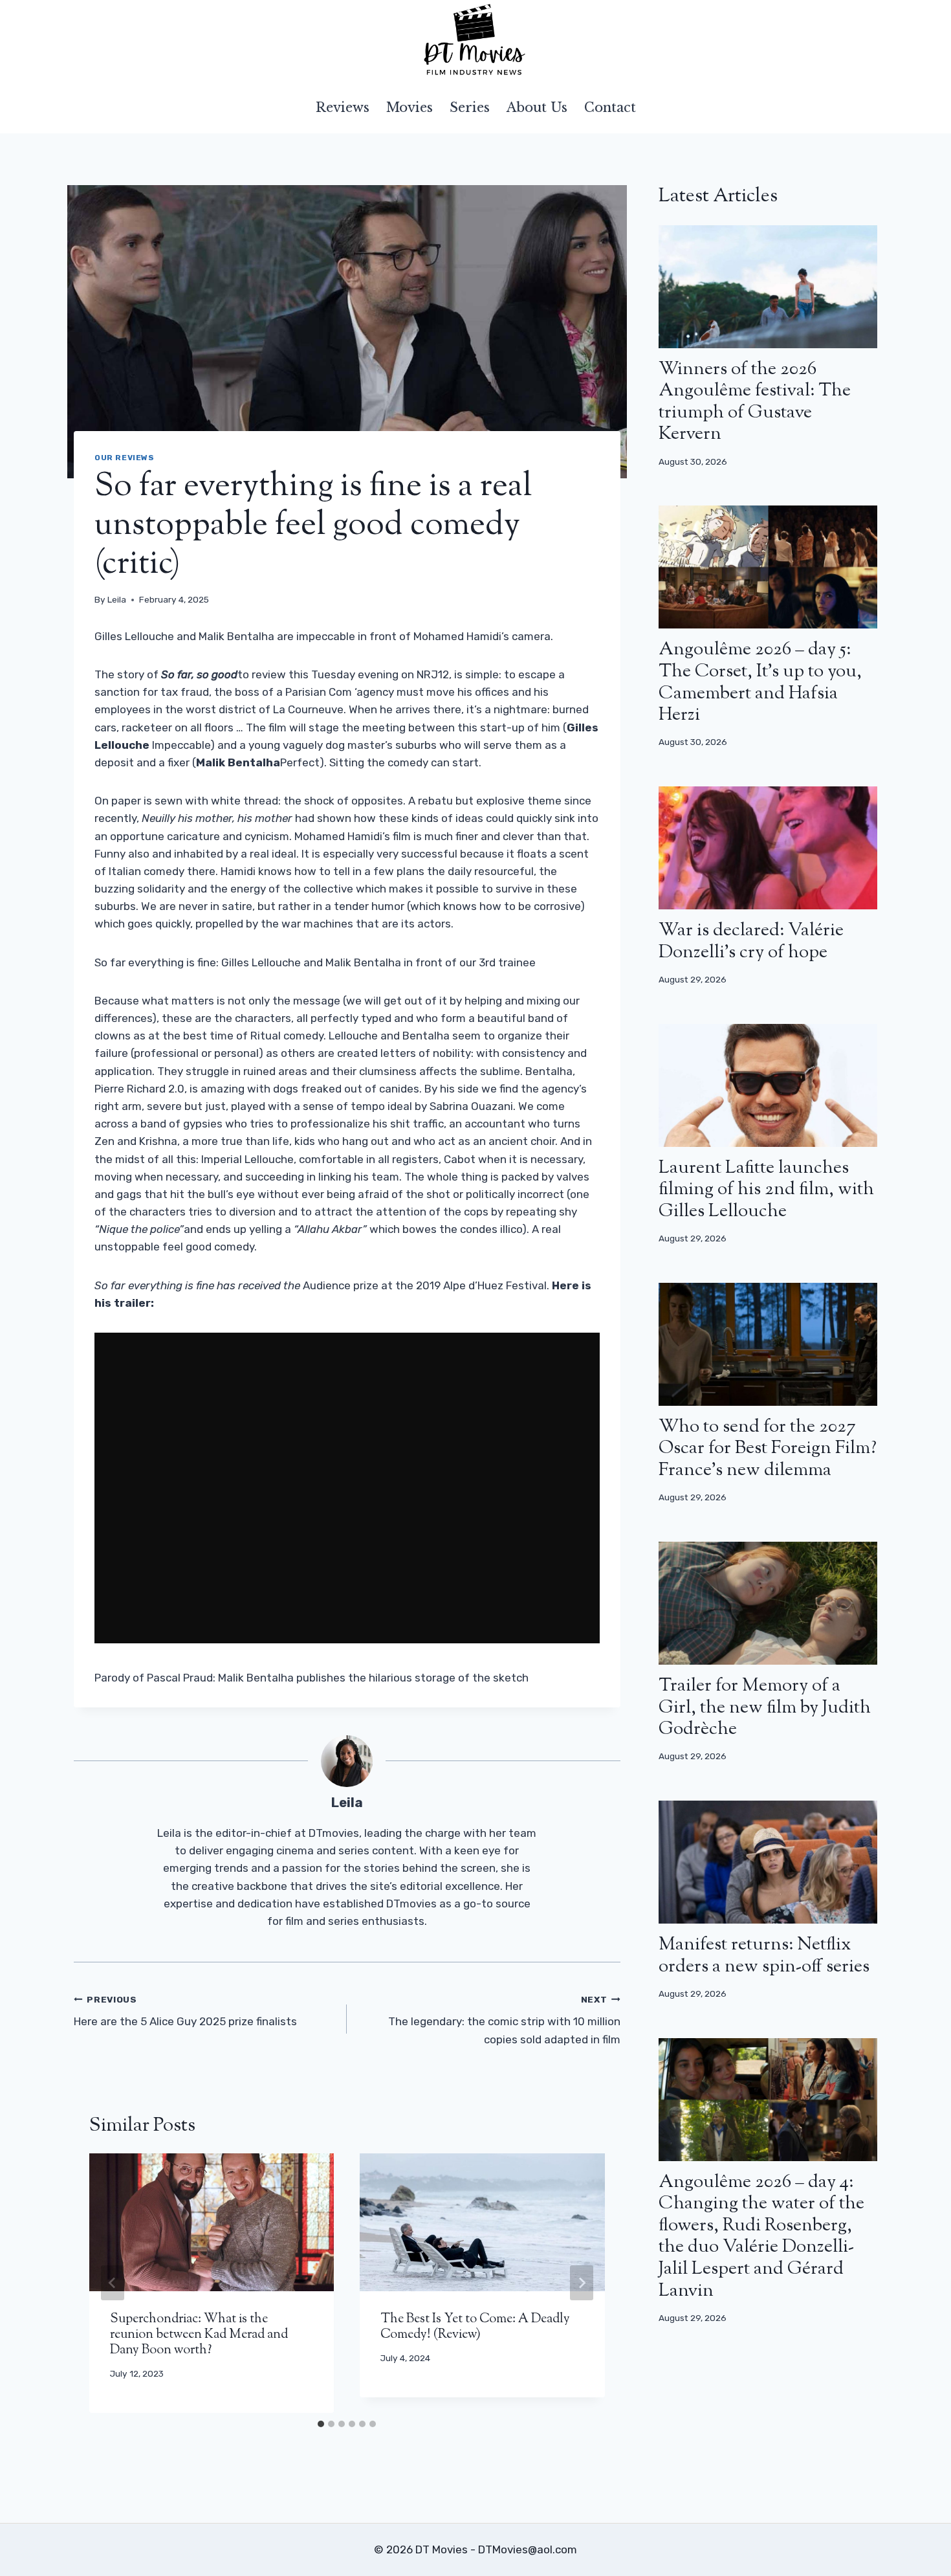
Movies (410, 107)
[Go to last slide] (113, 2283)
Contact (610, 107)
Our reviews (125, 458)
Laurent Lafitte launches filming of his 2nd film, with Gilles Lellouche (766, 1190)
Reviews (343, 107)
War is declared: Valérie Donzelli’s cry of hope (751, 942)
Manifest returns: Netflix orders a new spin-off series (764, 1956)
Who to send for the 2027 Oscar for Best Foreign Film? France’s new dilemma (768, 1449)
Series (470, 107)
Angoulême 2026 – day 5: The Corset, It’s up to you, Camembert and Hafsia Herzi (760, 683)
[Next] (582, 2283)
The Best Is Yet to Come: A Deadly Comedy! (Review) (475, 2327)
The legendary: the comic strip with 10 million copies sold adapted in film (504, 2020)
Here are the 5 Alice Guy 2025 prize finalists (185, 2011)
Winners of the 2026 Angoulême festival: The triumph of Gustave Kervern (755, 402)
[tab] (321, 2424)
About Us (537, 107)
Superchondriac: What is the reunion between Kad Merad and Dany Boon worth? (199, 2335)
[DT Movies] (475, 41)
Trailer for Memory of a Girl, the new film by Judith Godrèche (765, 1708)
